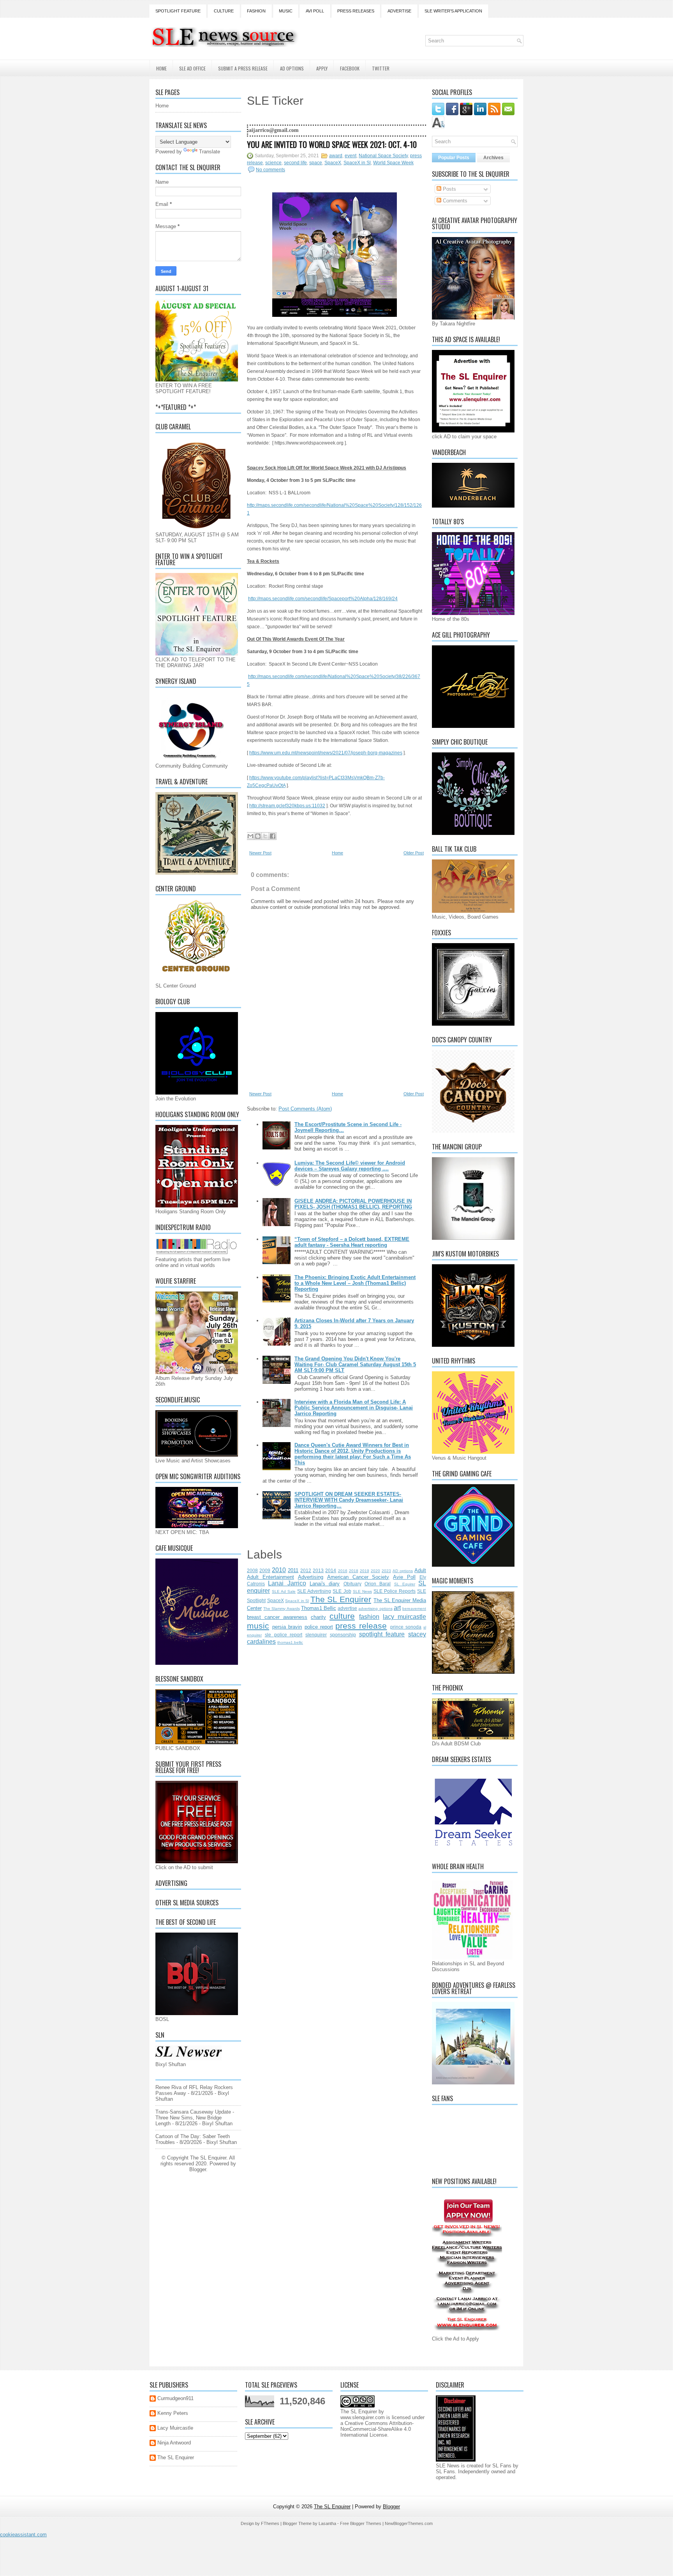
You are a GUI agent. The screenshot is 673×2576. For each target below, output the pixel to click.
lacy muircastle (404, 1617)
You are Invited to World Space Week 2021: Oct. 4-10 (332, 144)
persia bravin (287, 1627)
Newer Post (260, 853)
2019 (365, 1571)
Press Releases (356, 11)
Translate (210, 152)
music (258, 1626)
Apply (322, 68)
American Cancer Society (358, 1577)
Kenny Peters (173, 2413)
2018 (354, 1571)
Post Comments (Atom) (305, 1109)
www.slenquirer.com (363, 2417)
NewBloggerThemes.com (409, 2523)
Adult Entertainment (270, 1577)
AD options (403, 1571)
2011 (293, 1570)
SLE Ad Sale (284, 1591)
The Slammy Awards (281, 1609)
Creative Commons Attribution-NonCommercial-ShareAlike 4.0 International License (377, 2429)
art (397, 1608)
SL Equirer (405, 1584)
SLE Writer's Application (453, 11)
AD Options (292, 68)
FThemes (270, 2523)
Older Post (414, 853)
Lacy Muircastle (175, 2428)
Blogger (198, 2169)
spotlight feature (382, 1634)
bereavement (414, 1609)
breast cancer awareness (277, 1617)
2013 (318, 1570)
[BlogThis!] (258, 836)
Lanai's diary (325, 1584)
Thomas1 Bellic (319, 1608)
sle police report (284, 1635)
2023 (386, 1571)
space (316, 163)
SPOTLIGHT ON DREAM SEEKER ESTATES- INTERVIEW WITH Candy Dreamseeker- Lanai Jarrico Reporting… (349, 1500)
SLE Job (342, 1591)
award (336, 156)
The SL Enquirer (341, 1599)
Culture (224, 11)
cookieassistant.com (23, 2535)
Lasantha (327, 2523)
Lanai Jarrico (287, 1583)
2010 (279, 1570)
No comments (270, 170)
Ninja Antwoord (174, 2443)
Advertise (399, 11)
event (351, 156)
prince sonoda (406, 1627)
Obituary (352, 1584)
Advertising (311, 1577)
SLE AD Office (192, 68)
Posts (449, 189)
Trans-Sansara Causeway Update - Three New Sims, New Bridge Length (195, 2118)
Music (286, 11)
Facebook (350, 68)
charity (318, 1617)
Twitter (381, 68)
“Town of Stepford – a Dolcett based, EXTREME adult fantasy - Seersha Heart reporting (352, 1242)
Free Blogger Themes (361, 2523)
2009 (265, 1570)
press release (361, 1626)
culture (342, 1616)
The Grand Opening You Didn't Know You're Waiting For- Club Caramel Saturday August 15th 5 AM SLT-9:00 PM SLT (355, 1364)
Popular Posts (454, 158)
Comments (454, 201)
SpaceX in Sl (357, 163)
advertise (347, 1608)
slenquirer (316, 1635)
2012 (306, 1570)
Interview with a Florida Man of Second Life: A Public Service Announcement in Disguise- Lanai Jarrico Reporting (354, 1408)
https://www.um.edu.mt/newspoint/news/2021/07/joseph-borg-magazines (326, 753)
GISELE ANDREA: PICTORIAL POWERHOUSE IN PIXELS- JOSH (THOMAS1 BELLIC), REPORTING (353, 1204)
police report (319, 1627)
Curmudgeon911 (175, 2398)
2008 (252, 1570)
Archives (493, 158)
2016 (343, 1571)
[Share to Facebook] (273, 836)
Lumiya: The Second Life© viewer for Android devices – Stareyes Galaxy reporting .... (350, 1166)
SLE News (362, 1591)
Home (161, 68)
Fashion (256, 11)
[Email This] (250, 836)
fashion (369, 1617)
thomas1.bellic (290, 1642)
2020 (375, 1571)
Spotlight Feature (178, 11)
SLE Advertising (314, 1591)
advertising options (375, 1609)
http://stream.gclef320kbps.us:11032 (287, 806)
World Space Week (393, 163)
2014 (331, 1570)
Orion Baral (378, 1584)
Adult (420, 1570)
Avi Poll (315, 11)
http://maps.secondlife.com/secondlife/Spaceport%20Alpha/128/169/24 (323, 599)
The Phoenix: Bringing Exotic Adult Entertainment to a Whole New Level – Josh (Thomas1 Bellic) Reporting (355, 1283)
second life (295, 163)
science (273, 163)
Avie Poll (404, 1577)
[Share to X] (265, 836)
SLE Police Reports (395, 1591)
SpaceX (333, 163)
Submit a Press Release (243, 68)
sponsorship (343, 1635)
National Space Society (383, 156)
